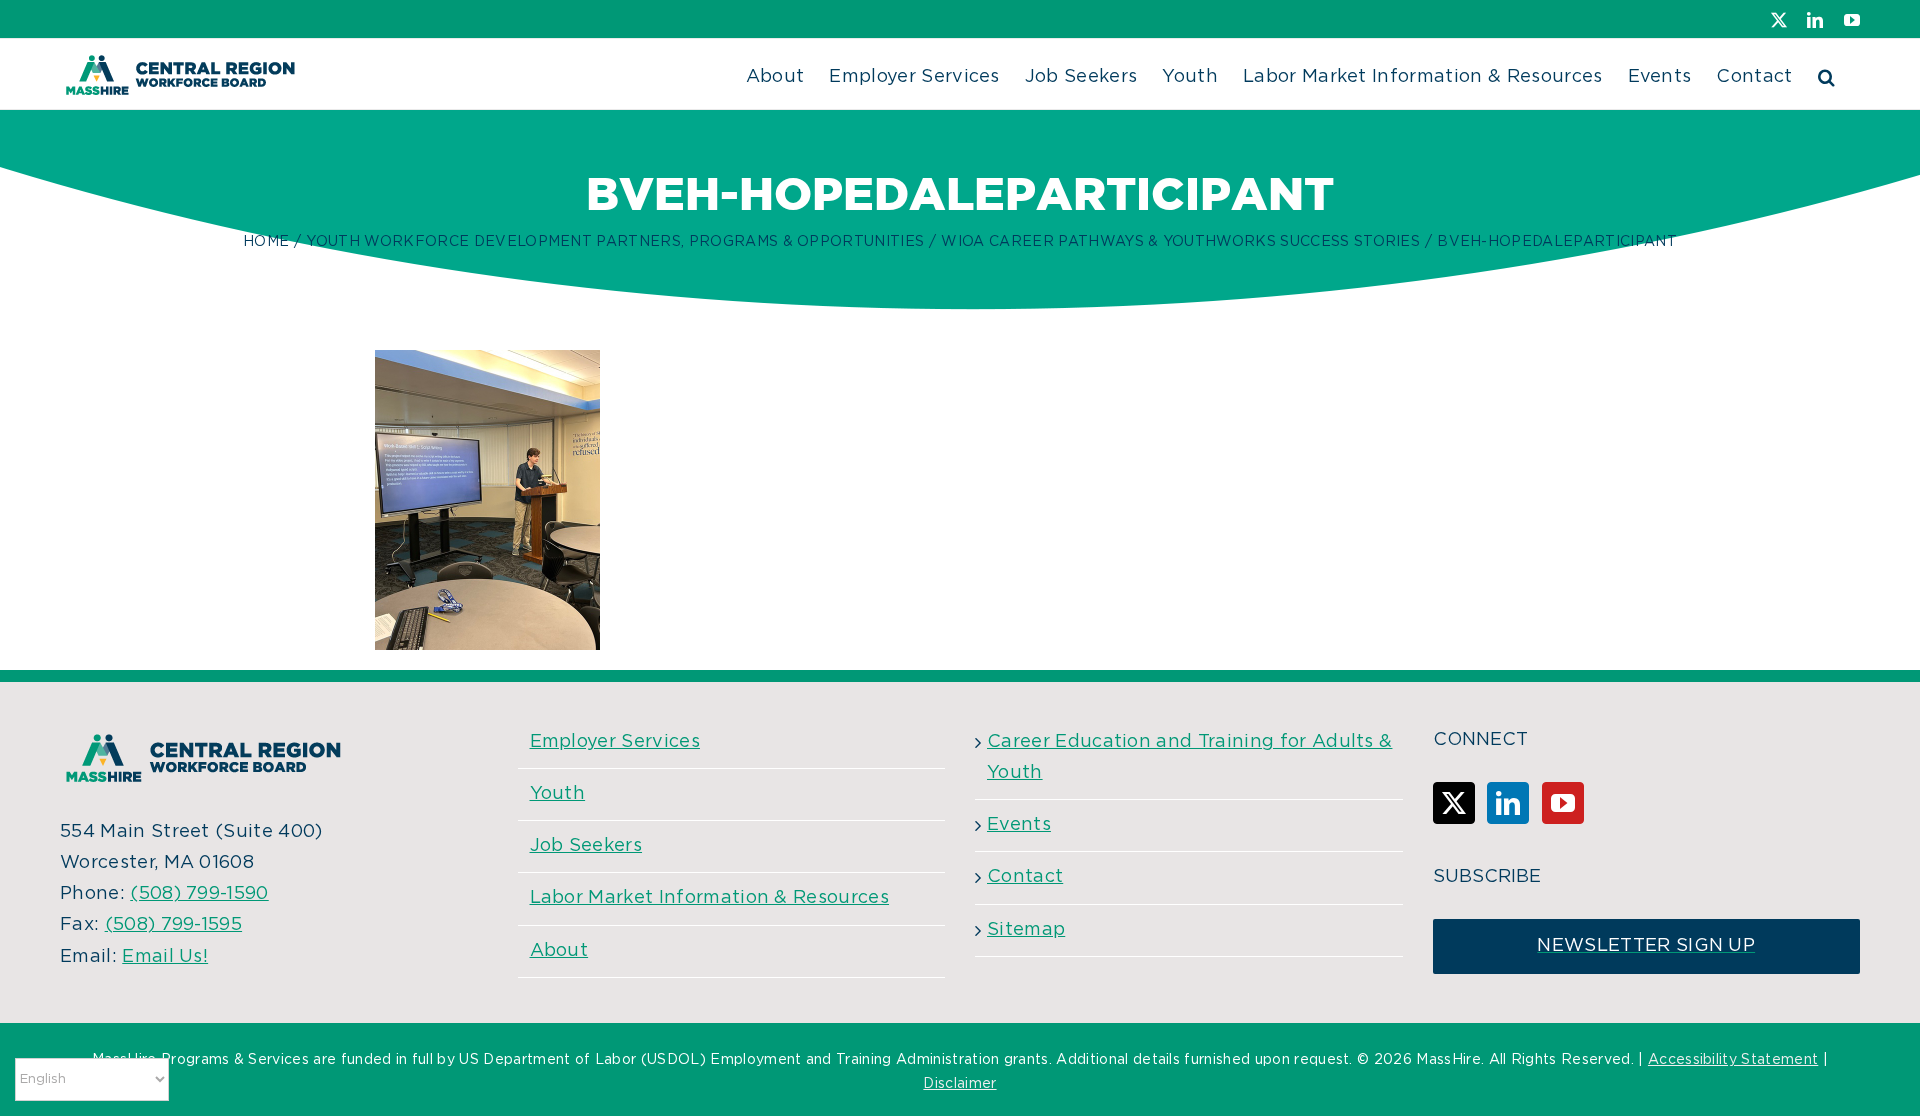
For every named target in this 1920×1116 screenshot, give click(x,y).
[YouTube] (1563, 803)
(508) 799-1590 (199, 894)
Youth (558, 794)
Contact (1025, 877)
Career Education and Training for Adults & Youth (1189, 757)
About (559, 951)
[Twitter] (1454, 803)
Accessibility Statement (1733, 1060)
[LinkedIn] (1508, 803)
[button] (1826, 74)
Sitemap (1026, 930)
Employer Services (615, 742)
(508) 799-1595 (173, 925)
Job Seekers (586, 846)
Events (1019, 825)
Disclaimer (959, 1084)
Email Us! (165, 957)
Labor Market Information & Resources (710, 898)
